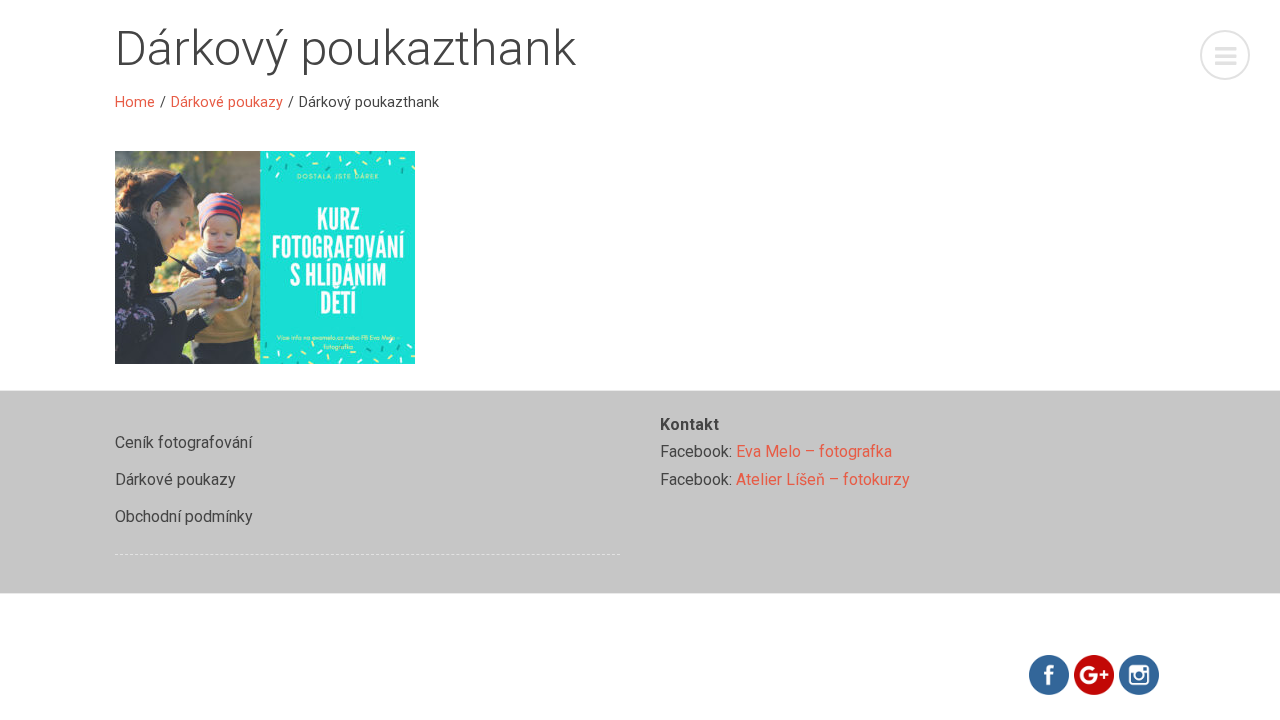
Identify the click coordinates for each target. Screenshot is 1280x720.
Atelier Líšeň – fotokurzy (823, 479)
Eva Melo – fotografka (814, 451)
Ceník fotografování (183, 442)
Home (135, 102)
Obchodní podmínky (184, 516)
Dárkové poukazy (227, 102)
